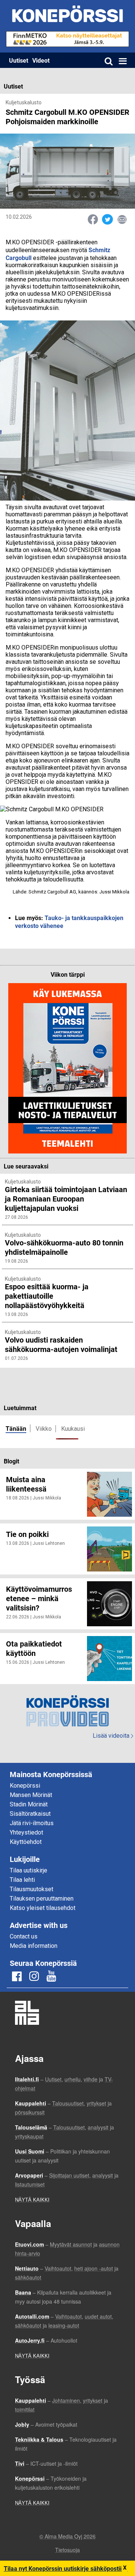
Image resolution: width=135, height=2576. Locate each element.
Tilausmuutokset (31, 1889)
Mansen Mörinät (31, 1795)
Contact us (24, 1936)
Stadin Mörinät (29, 1804)
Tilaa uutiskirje (28, 1870)
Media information (34, 1946)
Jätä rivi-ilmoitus (32, 1823)
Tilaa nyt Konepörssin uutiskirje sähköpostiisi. (66, 2568)
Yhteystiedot (26, 1832)
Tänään (16, 1428)
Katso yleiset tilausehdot (43, 1908)
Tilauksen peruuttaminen (42, 1899)
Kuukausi (73, 1429)
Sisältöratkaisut (30, 1814)
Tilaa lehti (22, 1880)
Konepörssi (25, 1786)
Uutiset (19, 60)
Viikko (44, 1429)
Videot (41, 60)
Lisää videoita (113, 1736)
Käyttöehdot (26, 1842)
